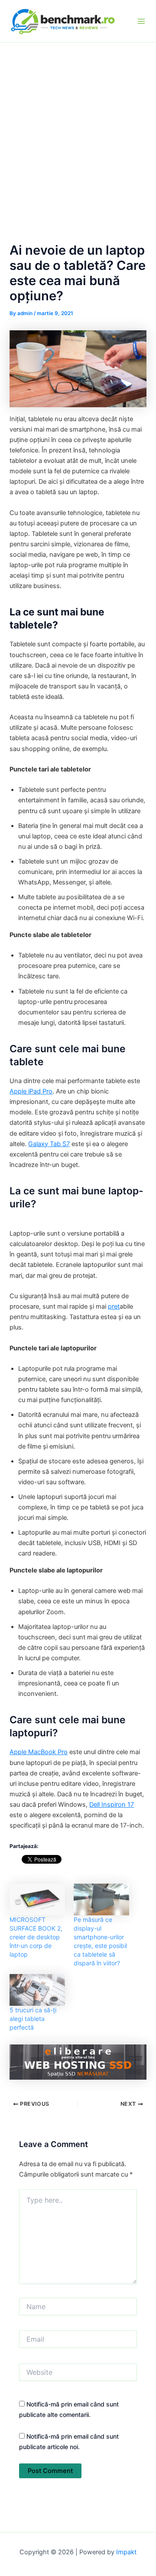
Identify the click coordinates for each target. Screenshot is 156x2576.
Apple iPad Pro (31, 1091)
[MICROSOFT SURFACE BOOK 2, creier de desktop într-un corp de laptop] (37, 1900)
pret (114, 1306)
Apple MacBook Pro (39, 1752)
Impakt (126, 2552)
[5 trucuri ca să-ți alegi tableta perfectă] (37, 1990)
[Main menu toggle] (141, 21)
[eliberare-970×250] (78, 2061)
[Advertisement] (78, 125)
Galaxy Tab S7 (49, 1144)
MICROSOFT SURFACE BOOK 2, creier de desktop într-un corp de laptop (36, 1937)
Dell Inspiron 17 (112, 1805)
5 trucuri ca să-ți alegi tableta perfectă (33, 2019)
